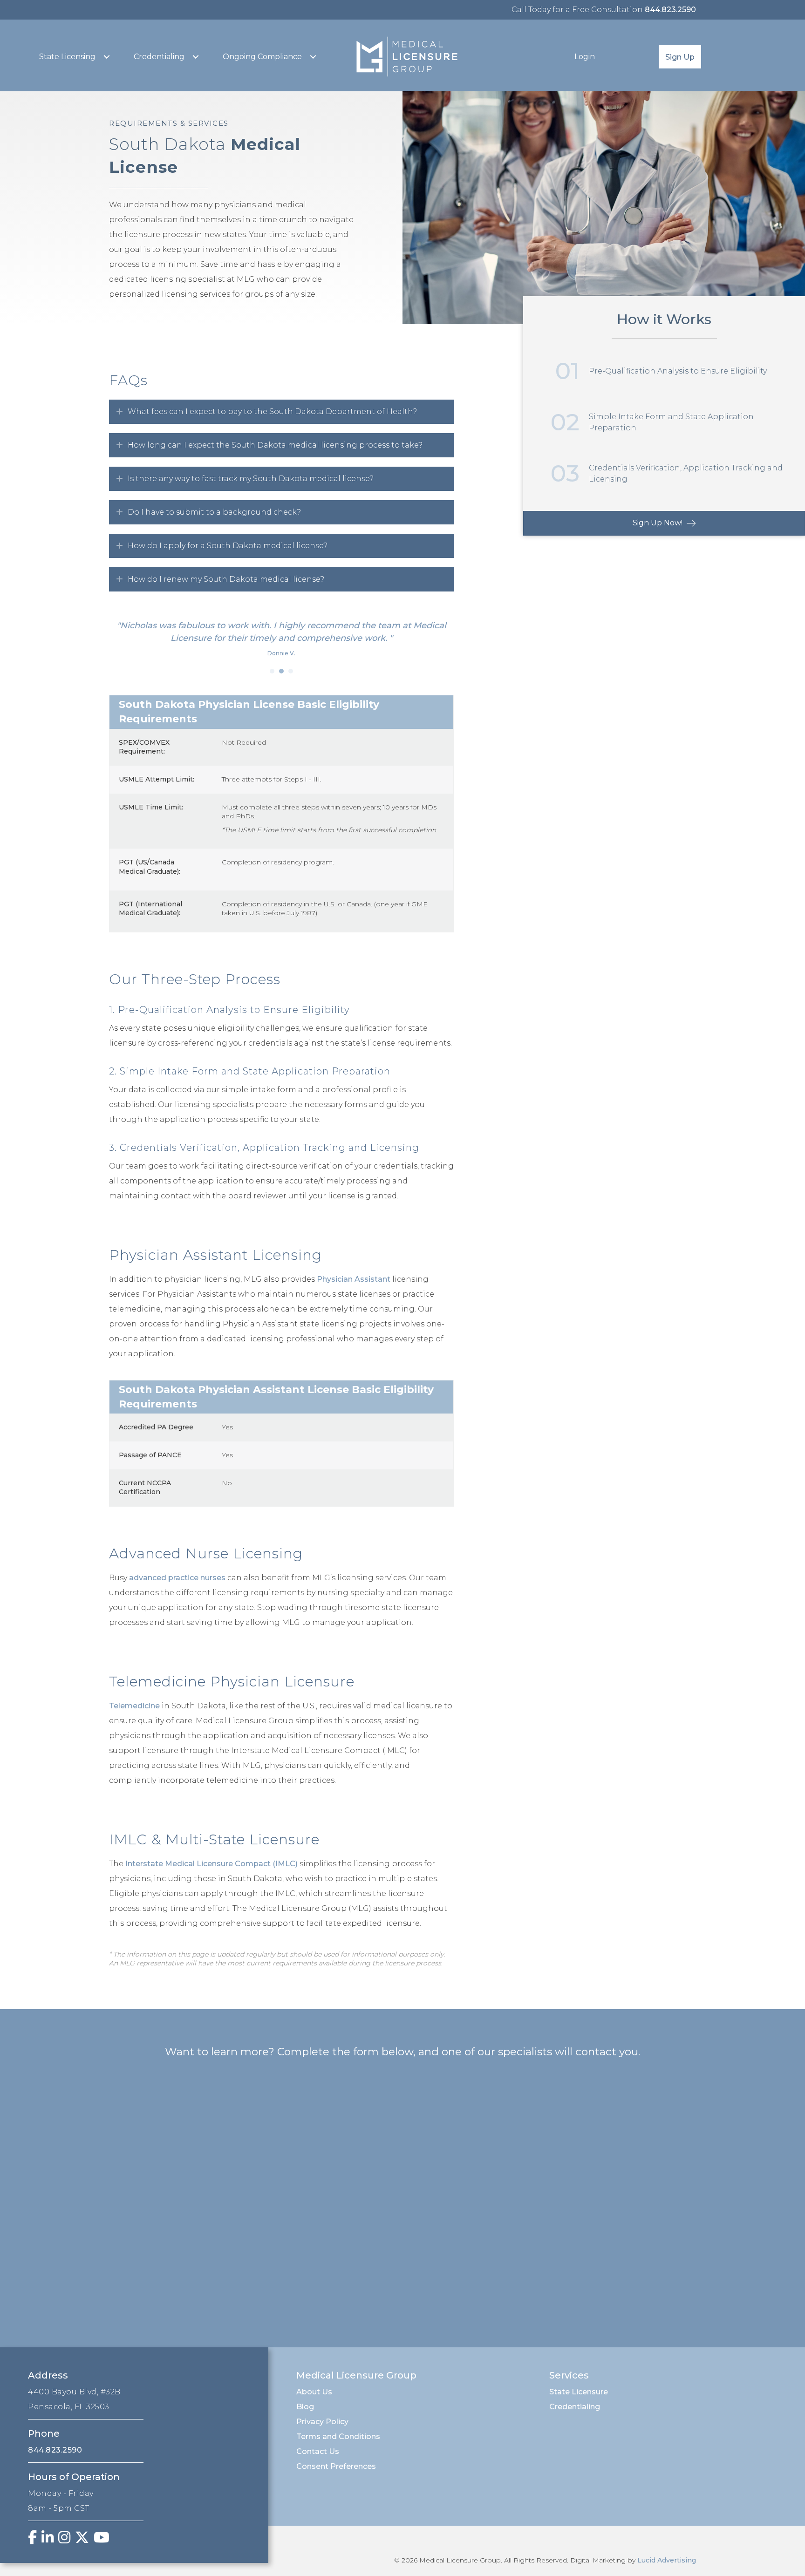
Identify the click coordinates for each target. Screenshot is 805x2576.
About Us (314, 2392)
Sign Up (680, 57)
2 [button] (281, 671)
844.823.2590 (670, 10)
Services (569, 2375)
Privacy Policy (322, 2422)
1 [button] (272, 671)
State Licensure (579, 2392)
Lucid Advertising (667, 2560)
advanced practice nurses (177, 1578)
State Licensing (67, 57)
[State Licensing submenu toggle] (107, 57)
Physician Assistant (354, 1279)
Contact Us (318, 2451)
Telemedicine (134, 1706)
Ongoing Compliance (262, 57)
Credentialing (159, 57)
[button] (281, 412)
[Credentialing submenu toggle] (196, 57)
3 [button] (291, 671)
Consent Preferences (336, 2466)
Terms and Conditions (338, 2437)
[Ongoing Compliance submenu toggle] (313, 57)
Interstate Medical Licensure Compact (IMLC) (211, 1864)
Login (585, 57)
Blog (305, 2407)
